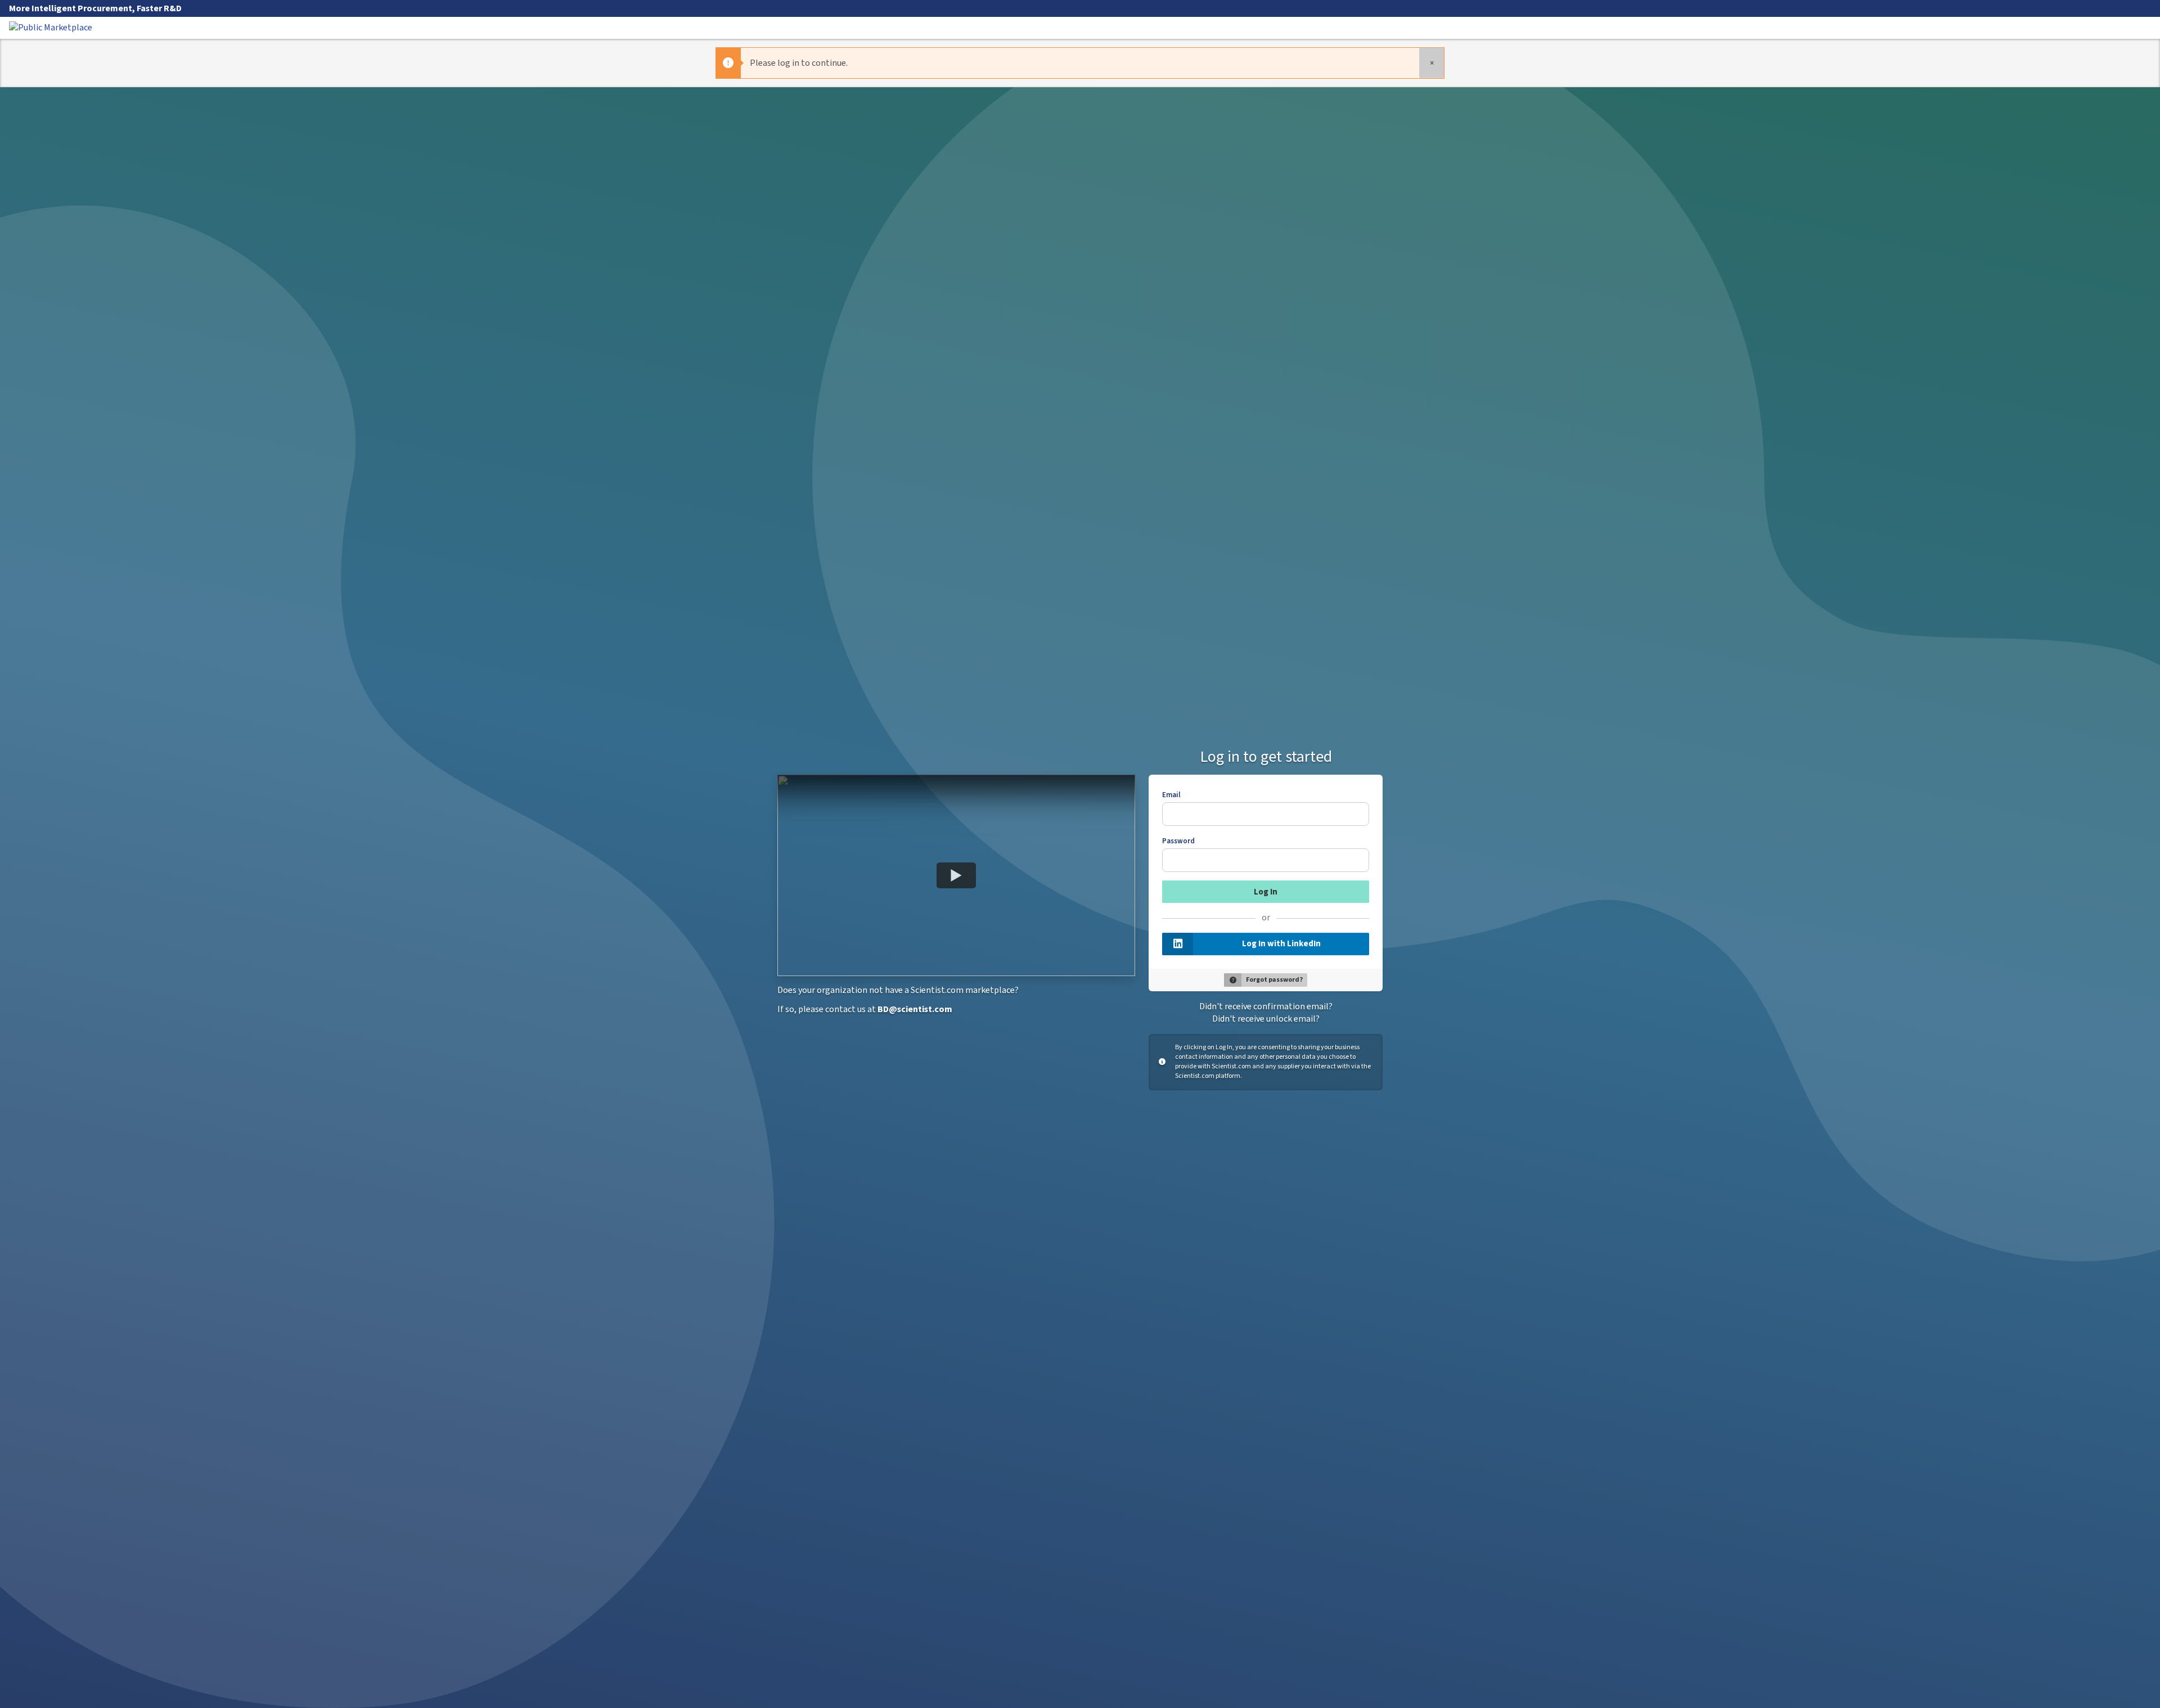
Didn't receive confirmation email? (1266, 1006)
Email (1171, 795)
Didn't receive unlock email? (1266, 1019)
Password (1178, 841)
